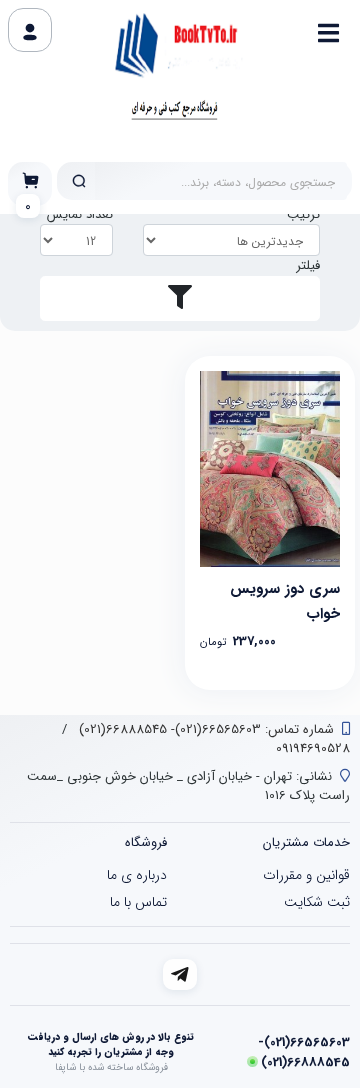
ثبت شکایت (317, 902)
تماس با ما (138, 902)
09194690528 (313, 748)
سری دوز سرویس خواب (285, 599)
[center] (79, 181)
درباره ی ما (137, 875)
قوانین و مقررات (306, 875)
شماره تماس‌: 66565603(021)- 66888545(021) (204, 729)
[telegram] (180, 974)
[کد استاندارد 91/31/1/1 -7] (270, 469)
